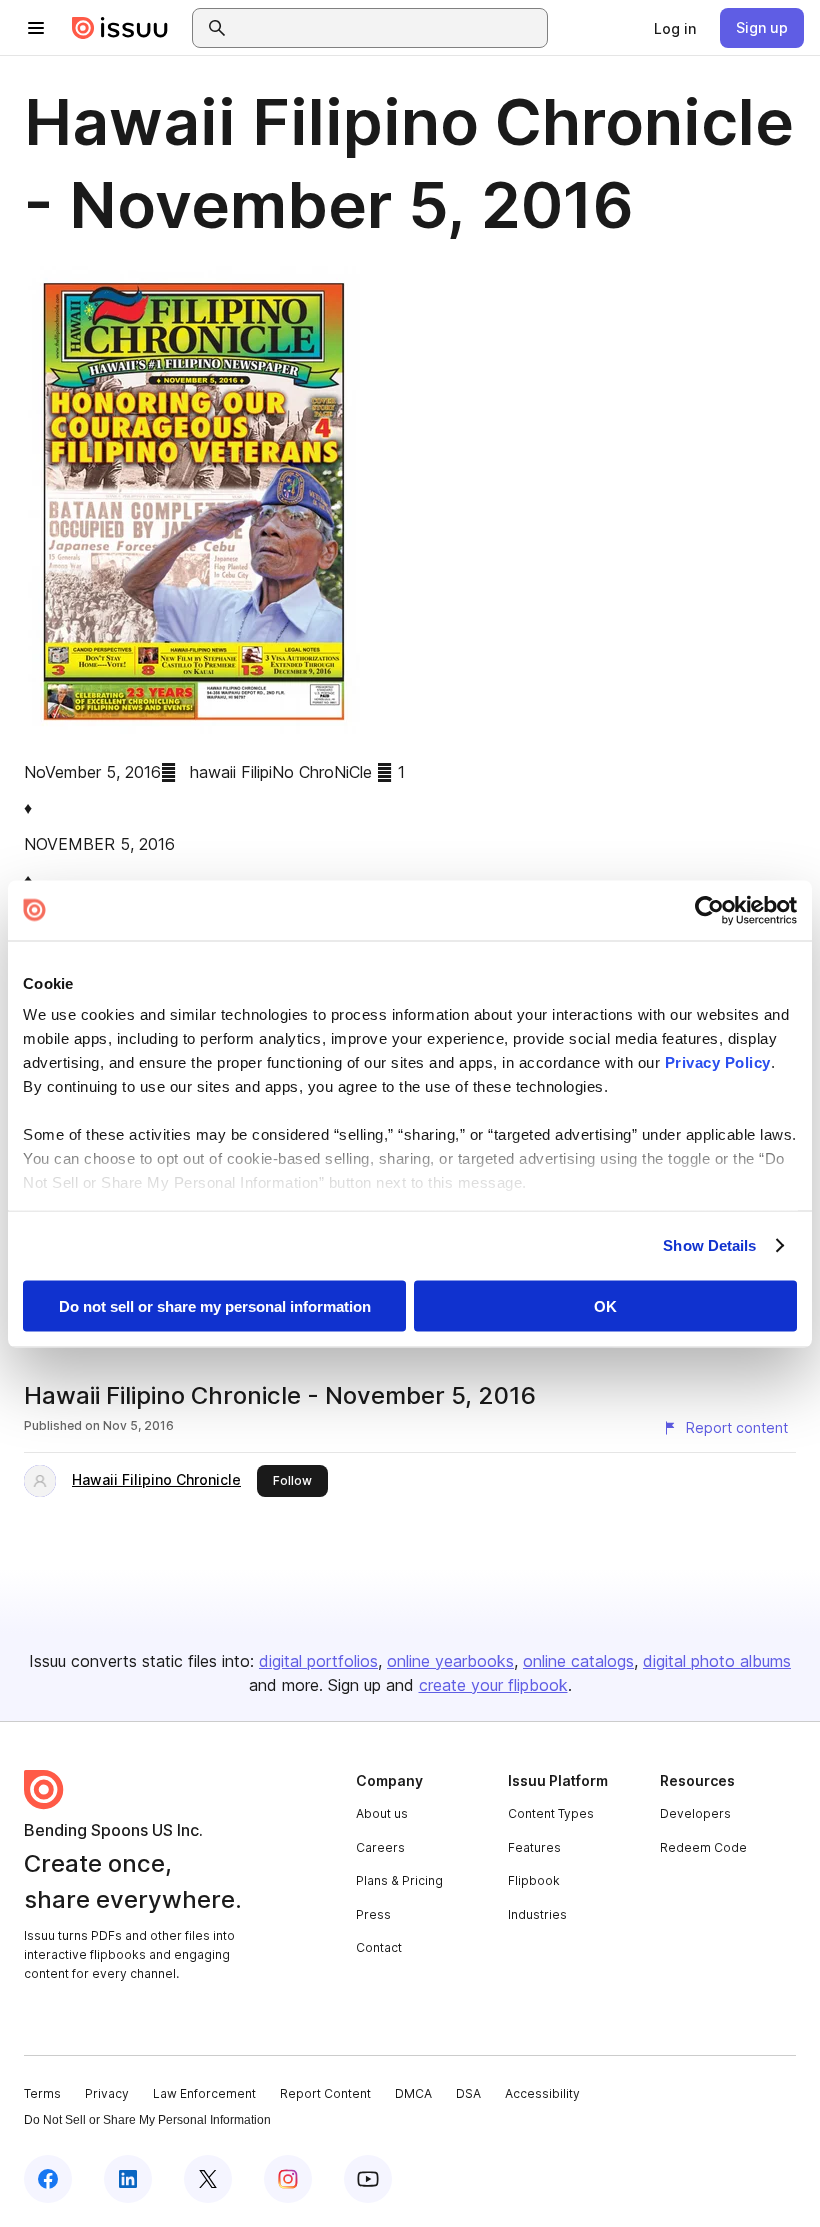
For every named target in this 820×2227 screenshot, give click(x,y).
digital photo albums (717, 1661)
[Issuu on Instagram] (288, 2179)
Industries (537, 1914)
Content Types (551, 1813)
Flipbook (534, 1880)
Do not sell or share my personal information (215, 1305)
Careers (380, 1847)
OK (605, 1305)
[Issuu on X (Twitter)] (208, 2179)
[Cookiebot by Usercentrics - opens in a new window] (709, 910)
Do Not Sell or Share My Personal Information (147, 2120)
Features (534, 1847)
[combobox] (388, 28)
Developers (695, 1813)
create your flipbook (493, 1685)
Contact (379, 1947)
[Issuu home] (120, 28)
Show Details (709, 1245)
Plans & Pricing (399, 1880)
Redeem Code (703, 1847)
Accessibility (542, 2093)
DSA (468, 2093)
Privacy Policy (718, 1062)
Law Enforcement (204, 2093)
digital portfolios (318, 1661)
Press (373, 1914)
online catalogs (578, 1661)
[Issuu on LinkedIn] (128, 2179)
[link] (675, 28)
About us (382, 1813)
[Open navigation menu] (36, 28)
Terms (42, 2093)
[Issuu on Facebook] (48, 2179)
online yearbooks (450, 1661)
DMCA (413, 2093)
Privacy (107, 2093)
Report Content (325, 2093)
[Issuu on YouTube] (368, 2179)
